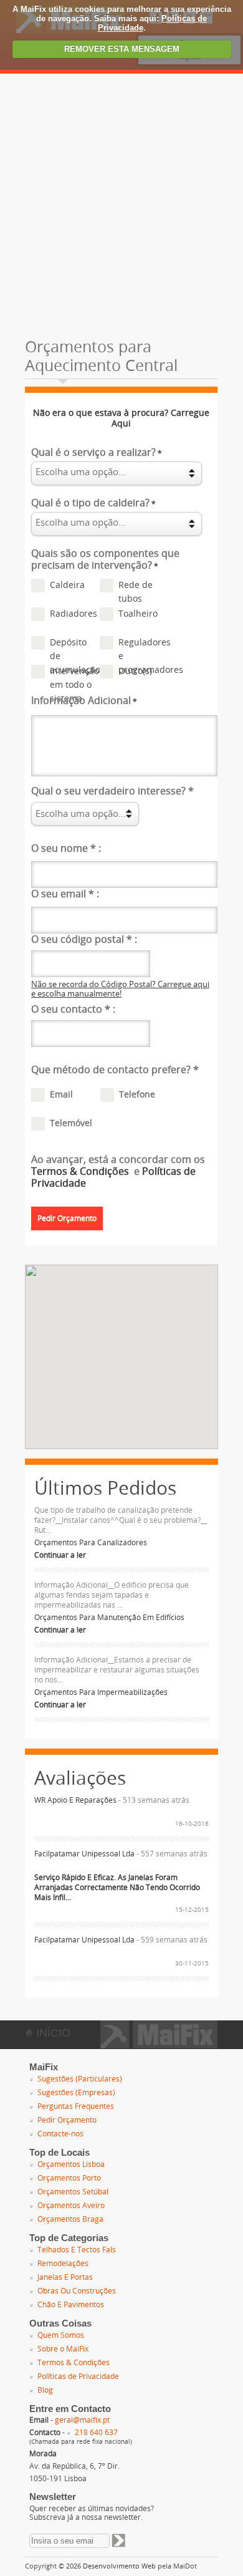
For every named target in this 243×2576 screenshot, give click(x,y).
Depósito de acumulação (74, 644)
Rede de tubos (136, 586)
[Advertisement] (121, 201)
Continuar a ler (60, 1555)
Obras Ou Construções (77, 2291)
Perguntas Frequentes (76, 2106)
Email (61, 1095)
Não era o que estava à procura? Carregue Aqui (121, 418)
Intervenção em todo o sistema (74, 672)
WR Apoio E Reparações (75, 1800)
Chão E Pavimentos (71, 2305)
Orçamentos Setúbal (73, 2192)
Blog (45, 2390)
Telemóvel (71, 1123)
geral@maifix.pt (82, 2420)
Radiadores (74, 614)
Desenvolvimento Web (119, 2566)
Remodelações (63, 2264)
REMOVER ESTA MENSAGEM (122, 49)
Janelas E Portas (65, 2277)
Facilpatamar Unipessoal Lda (84, 1854)
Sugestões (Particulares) (80, 2079)
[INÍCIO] (159, 2045)
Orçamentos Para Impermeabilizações (101, 1692)
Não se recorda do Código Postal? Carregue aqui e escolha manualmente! (120, 989)
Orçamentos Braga (70, 2219)
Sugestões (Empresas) (76, 2093)
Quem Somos (61, 2335)
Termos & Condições (81, 1171)
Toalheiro (138, 614)
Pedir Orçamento (67, 2120)
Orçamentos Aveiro (71, 2206)
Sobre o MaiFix (63, 2349)
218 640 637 (96, 2433)
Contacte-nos (60, 2134)
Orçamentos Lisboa (71, 2164)
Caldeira (67, 585)
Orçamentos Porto (69, 2178)
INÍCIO (52, 2033)
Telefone (137, 1095)
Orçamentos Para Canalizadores (91, 1543)
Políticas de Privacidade (78, 2376)
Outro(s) (135, 671)
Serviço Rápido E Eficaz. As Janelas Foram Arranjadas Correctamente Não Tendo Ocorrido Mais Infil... (117, 1888)
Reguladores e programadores (142, 644)
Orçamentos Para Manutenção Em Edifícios (109, 1618)
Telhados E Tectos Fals (77, 2250)
